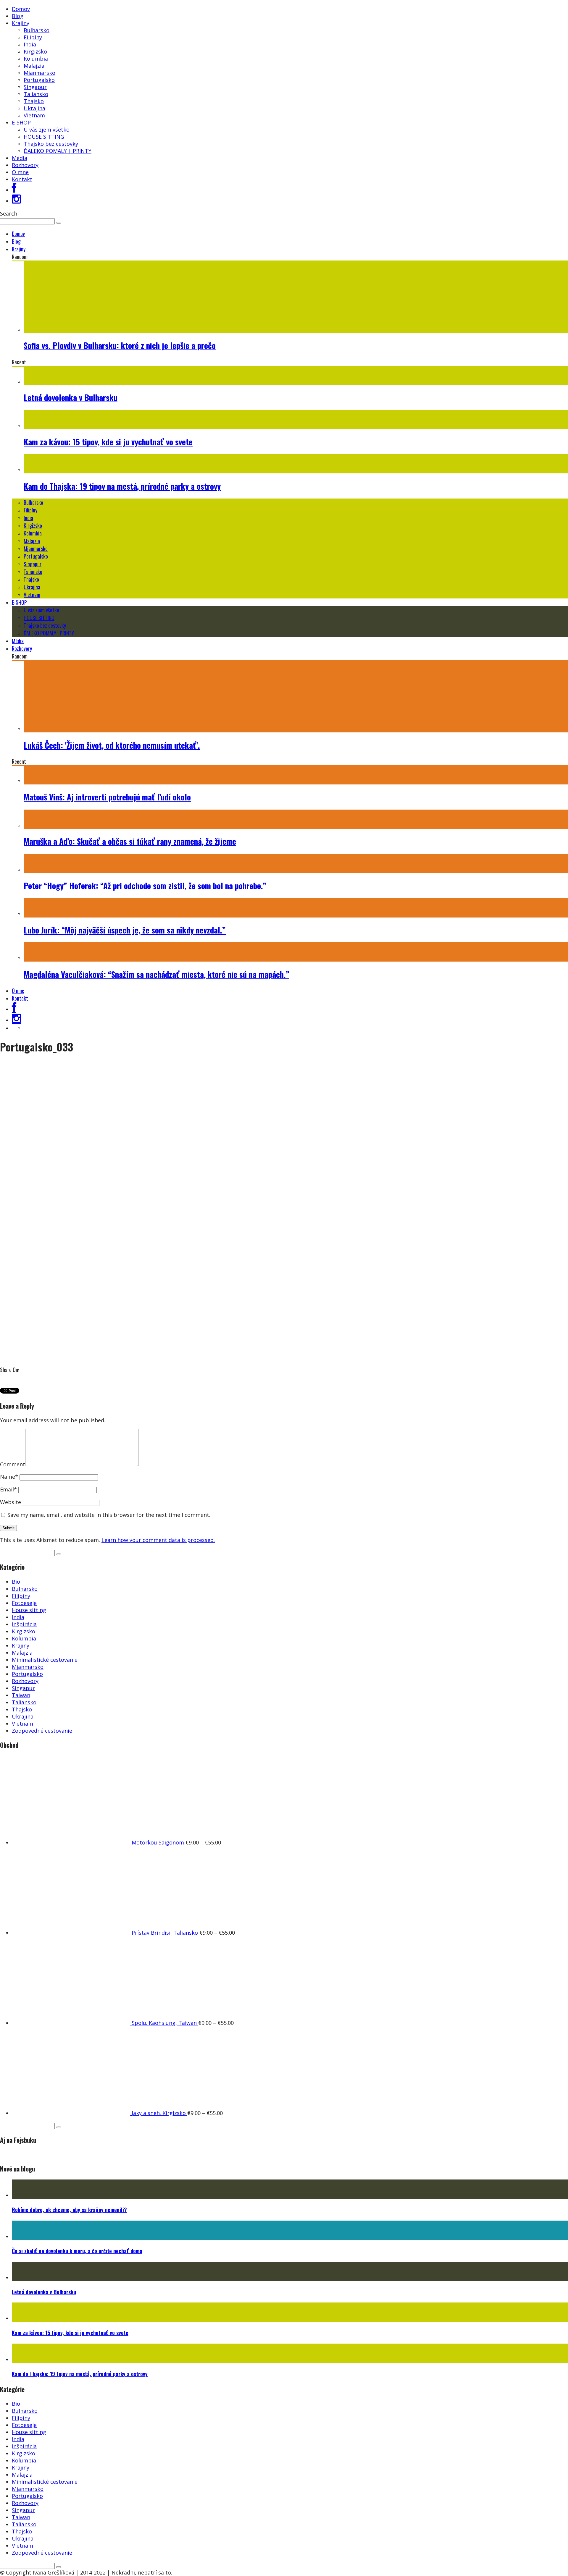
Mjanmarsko (39, 73)
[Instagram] (16, 201)
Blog (18, 16)
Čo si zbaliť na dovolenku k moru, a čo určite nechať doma (77, 2251)
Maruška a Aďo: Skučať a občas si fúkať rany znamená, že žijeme (130, 841)
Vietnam (34, 115)
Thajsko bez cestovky (51, 144)
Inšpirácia (24, 1624)
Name (9, 1477)
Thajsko (34, 101)
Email (8, 1489)
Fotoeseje (24, 1603)
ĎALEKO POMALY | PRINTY (58, 151)
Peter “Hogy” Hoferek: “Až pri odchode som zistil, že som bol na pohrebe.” (145, 886)
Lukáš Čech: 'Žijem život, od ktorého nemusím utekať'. (112, 745)
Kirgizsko (35, 51)
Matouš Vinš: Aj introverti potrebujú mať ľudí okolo (107, 797)
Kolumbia (36, 59)
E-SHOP (21, 122)
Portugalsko (39, 80)
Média (20, 158)
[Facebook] (14, 190)
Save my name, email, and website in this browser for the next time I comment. (109, 1515)
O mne (20, 172)
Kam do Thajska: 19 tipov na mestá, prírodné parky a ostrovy (122, 486)
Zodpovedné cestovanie (42, 1731)
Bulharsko (37, 30)
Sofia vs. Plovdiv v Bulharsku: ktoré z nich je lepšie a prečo (120, 345)
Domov (21, 9)
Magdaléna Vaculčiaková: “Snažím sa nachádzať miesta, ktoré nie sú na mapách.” (156, 974)
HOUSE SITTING (44, 137)
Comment (13, 1464)
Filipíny (33, 37)
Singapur (35, 87)
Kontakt (22, 179)
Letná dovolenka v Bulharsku (71, 397)
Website (11, 1502)
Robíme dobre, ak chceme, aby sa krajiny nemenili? (69, 2210)
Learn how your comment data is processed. (158, 1540)
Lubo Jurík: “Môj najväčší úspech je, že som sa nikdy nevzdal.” (125, 930)
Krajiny (21, 23)
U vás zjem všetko (47, 130)
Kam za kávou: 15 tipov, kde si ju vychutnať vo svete (108, 442)
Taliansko (36, 94)
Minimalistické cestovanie (45, 1660)
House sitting (29, 1610)
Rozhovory (25, 165)
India (30, 44)
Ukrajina (34, 108)
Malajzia (34, 66)
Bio (16, 1582)
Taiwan (21, 1695)
